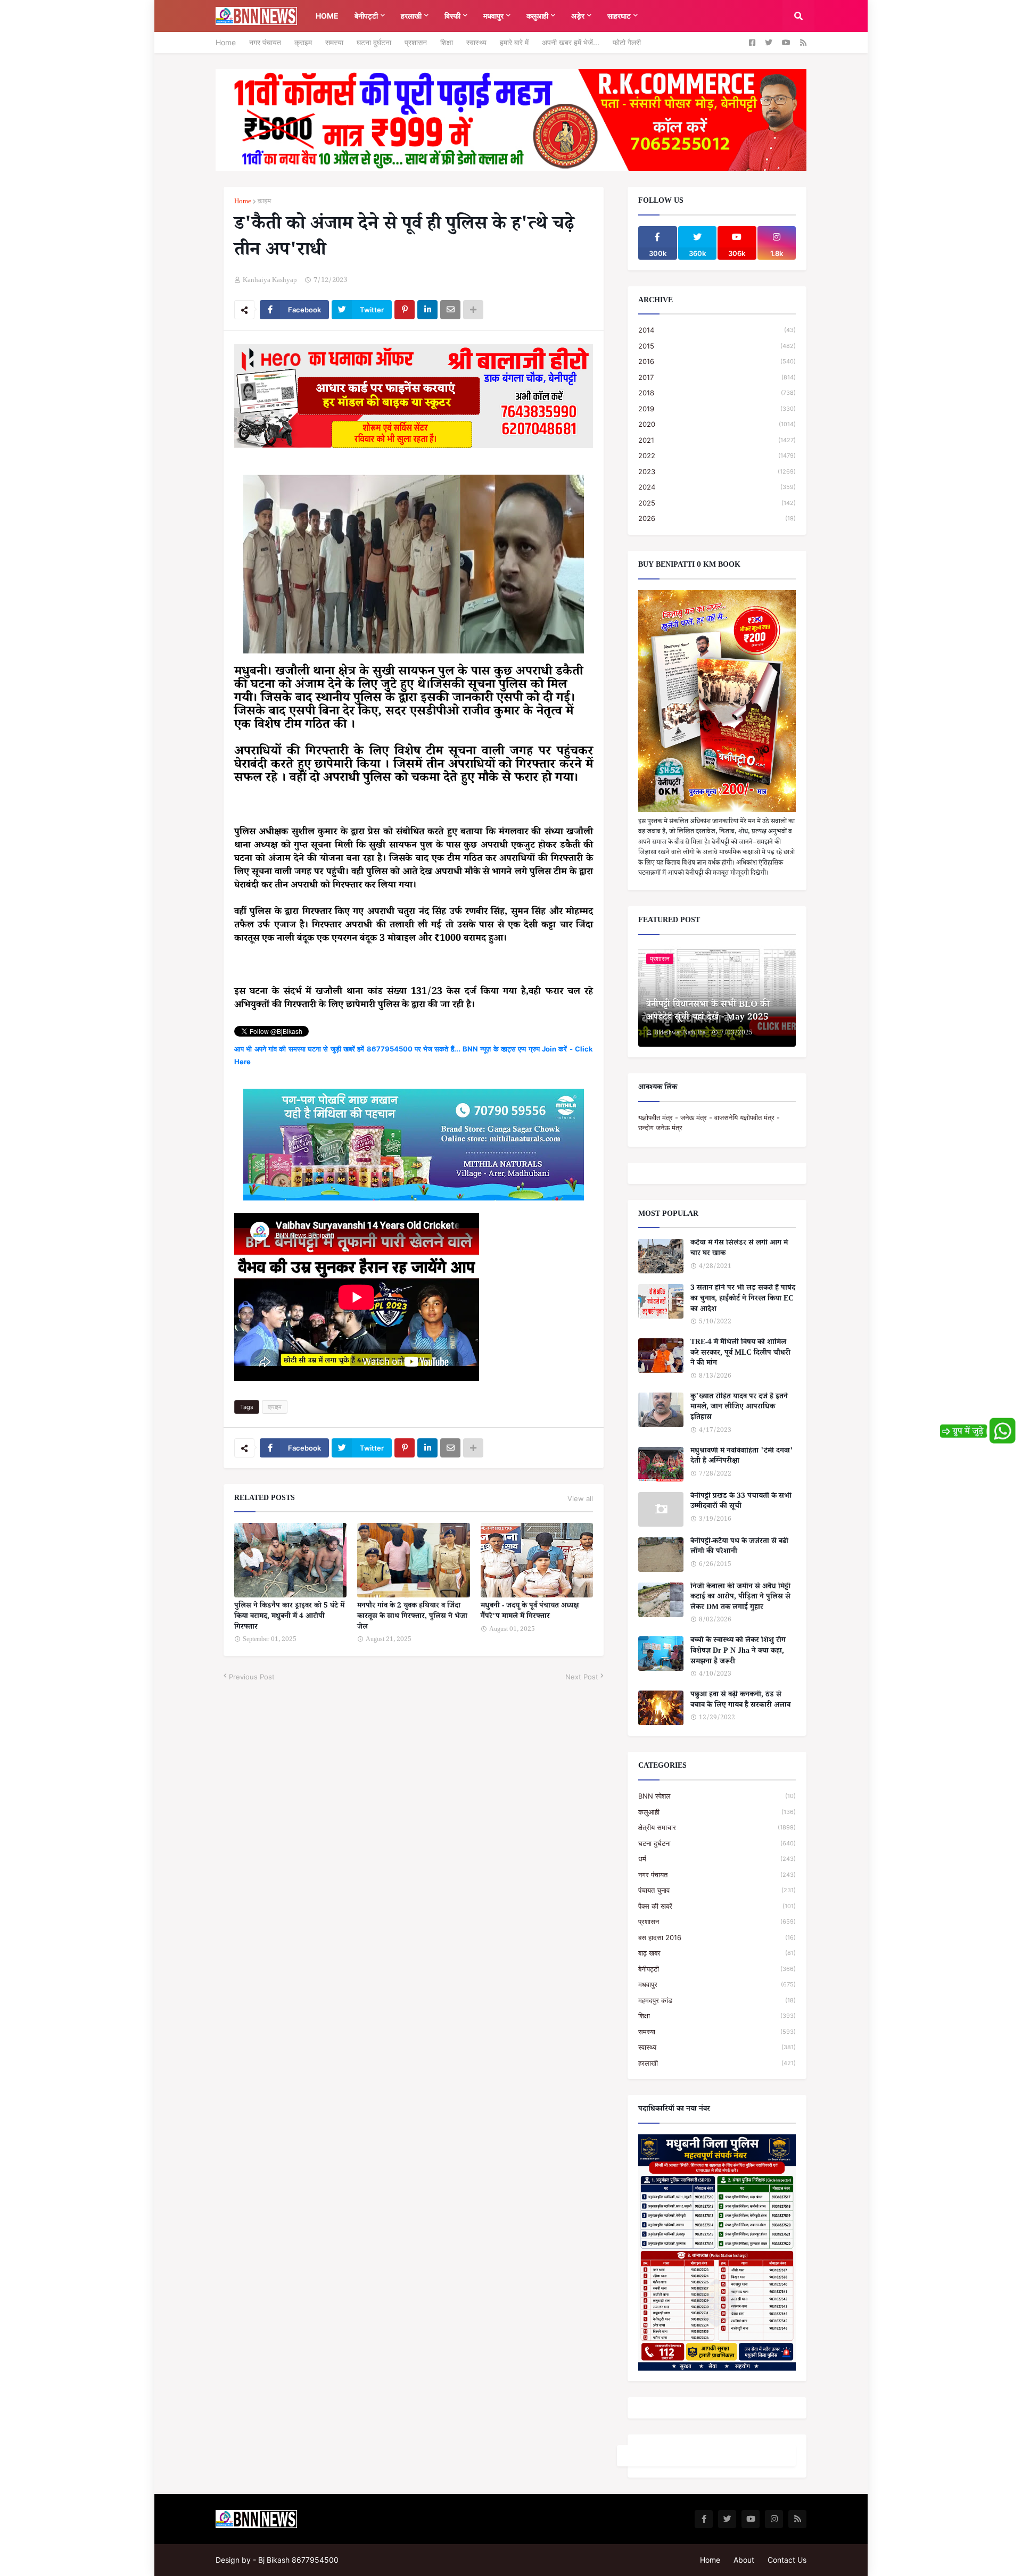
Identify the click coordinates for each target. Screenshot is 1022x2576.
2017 (717, 377)
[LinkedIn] (427, 310)
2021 (717, 440)
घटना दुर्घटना (374, 42)
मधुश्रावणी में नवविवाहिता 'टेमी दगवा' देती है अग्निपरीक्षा (742, 1457)
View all (580, 1498)
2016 (717, 361)
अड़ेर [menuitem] (578, 16)
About (744, 2560)
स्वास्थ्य (476, 42)
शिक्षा (447, 42)
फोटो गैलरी (627, 42)
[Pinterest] (405, 310)
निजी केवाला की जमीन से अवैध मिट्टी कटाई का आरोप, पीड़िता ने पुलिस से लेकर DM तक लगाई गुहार (740, 1598)
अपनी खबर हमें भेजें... (571, 42)
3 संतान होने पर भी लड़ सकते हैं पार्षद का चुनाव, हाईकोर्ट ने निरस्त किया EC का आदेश (743, 1300)
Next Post (582, 1677)
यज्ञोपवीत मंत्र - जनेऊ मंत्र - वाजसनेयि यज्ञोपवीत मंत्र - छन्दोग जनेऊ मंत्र (709, 1123)
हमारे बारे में (514, 42)
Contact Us (787, 2560)
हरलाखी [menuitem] (411, 16)
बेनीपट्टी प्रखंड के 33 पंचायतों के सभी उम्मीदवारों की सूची (741, 1502)
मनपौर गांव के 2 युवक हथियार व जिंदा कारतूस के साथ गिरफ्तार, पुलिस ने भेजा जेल (412, 1617)
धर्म (717, 1859)
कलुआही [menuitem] (537, 16)
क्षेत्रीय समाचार (717, 1827)
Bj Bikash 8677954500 (298, 2560)
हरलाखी (717, 2063)
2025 (717, 503)
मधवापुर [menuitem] (493, 16)
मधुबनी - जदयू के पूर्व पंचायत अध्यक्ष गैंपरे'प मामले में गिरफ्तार (530, 1612)
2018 (717, 393)
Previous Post (252, 1677)
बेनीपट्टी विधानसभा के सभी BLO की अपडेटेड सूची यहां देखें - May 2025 (708, 1012)
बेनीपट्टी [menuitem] (366, 16)
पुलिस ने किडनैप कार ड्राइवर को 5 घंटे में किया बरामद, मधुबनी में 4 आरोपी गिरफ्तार (289, 1617)
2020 (717, 424)
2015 (717, 346)
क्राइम (303, 42)
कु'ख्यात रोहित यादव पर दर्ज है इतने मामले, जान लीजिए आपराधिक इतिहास (739, 1408)
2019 (717, 409)
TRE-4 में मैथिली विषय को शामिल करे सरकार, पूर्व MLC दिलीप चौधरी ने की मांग (740, 1354)
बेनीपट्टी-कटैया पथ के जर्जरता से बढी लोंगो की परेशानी (739, 1548)
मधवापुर (717, 1984)
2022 (717, 455)
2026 (717, 518)
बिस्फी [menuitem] (452, 16)
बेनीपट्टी (717, 1969)
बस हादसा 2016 (717, 1937)
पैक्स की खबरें (717, 1906)
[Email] (450, 310)
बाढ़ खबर (717, 1953)
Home (226, 42)
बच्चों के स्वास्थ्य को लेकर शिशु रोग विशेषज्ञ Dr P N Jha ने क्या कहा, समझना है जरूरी (738, 1652)
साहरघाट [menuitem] (619, 16)
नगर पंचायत (265, 42)
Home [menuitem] (327, 16)
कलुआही (717, 1812)
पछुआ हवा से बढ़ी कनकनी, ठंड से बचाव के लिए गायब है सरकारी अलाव (740, 1701)
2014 (717, 330)
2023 (717, 471)
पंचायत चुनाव (717, 1890)
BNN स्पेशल (717, 1796)
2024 (717, 487)
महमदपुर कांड (717, 2000)
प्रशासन (416, 42)
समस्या (334, 42)
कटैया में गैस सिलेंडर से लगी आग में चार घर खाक (739, 1249)
